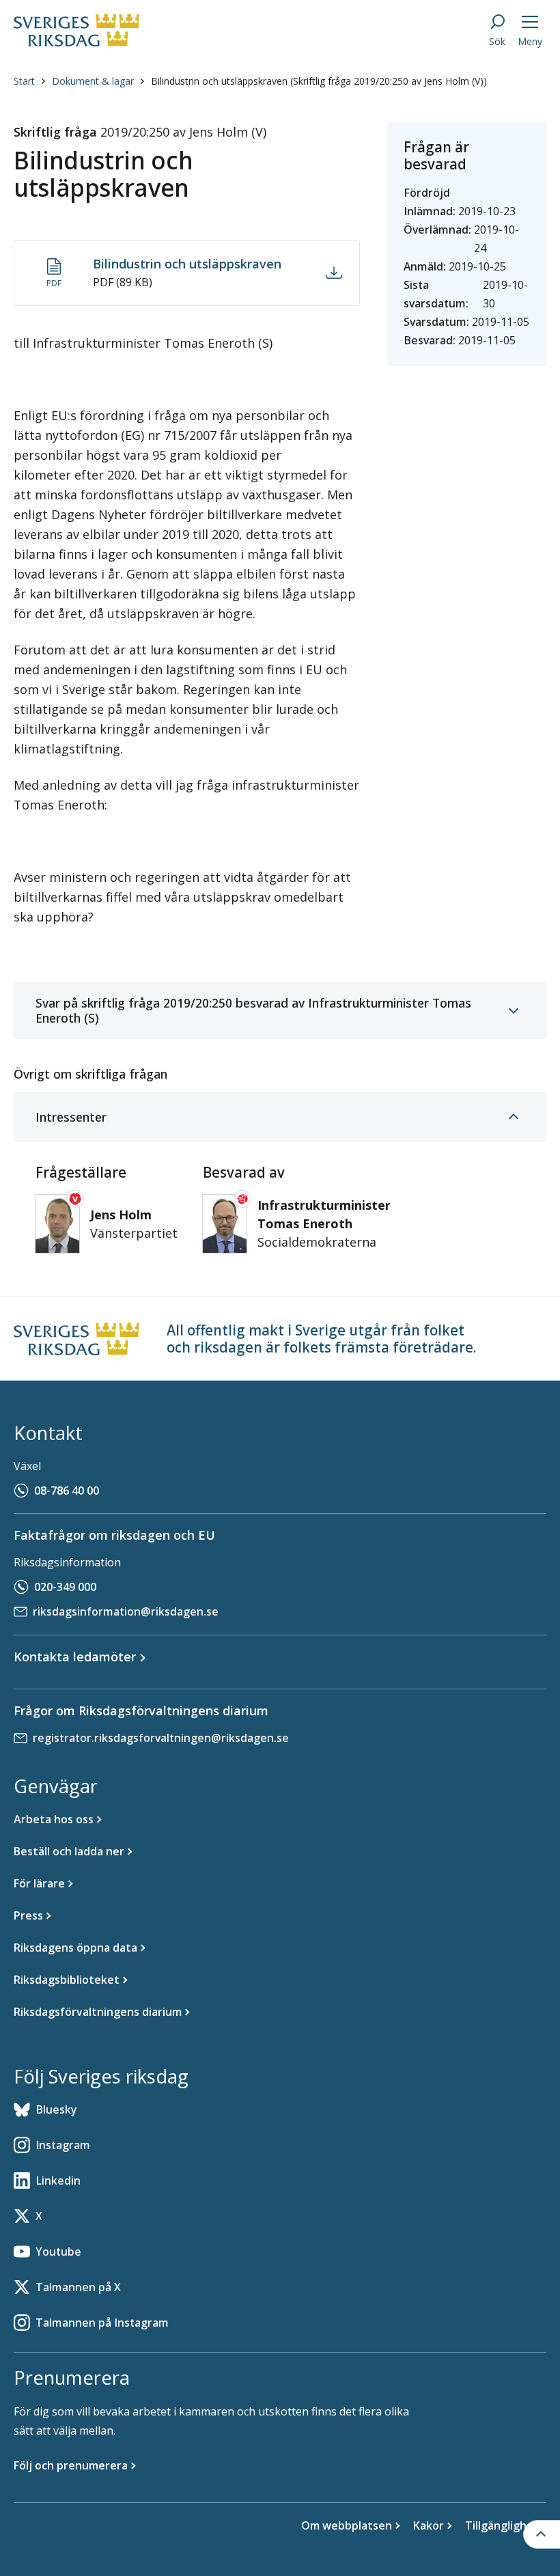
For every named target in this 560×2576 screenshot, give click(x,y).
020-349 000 (65, 1587)
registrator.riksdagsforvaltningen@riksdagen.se (161, 1738)
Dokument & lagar (93, 81)
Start (24, 81)
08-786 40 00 (67, 1491)
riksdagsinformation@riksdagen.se (126, 1611)
